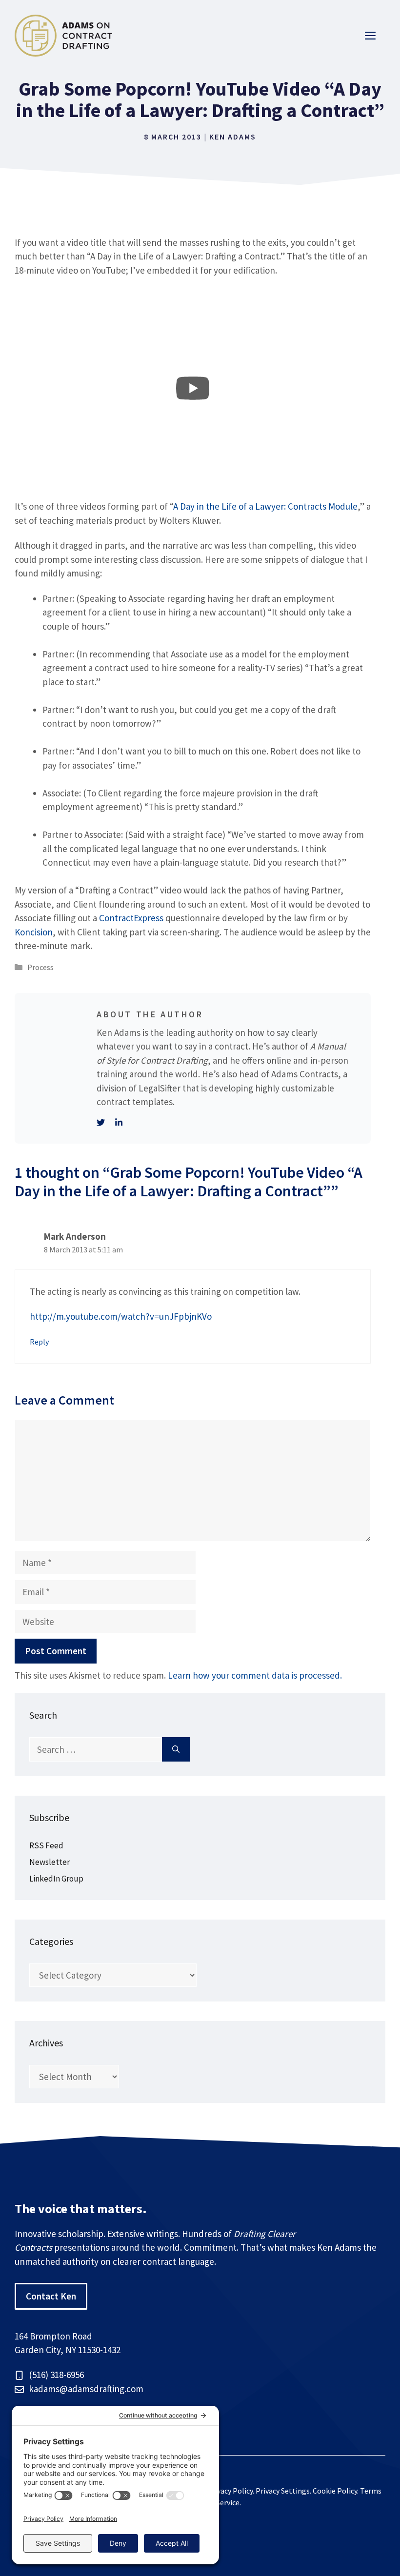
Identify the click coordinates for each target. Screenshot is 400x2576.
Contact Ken (51, 2296)
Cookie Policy (335, 2491)
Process (40, 967)
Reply (40, 1342)
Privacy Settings (283, 2491)
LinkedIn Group (56, 1879)
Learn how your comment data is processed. (255, 1675)
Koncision (34, 932)
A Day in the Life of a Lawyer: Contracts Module (265, 506)
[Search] (176, 1750)
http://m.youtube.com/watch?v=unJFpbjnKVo (121, 1316)
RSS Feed (46, 1845)
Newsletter (50, 1862)
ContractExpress (131, 918)
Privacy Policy (230, 2491)
